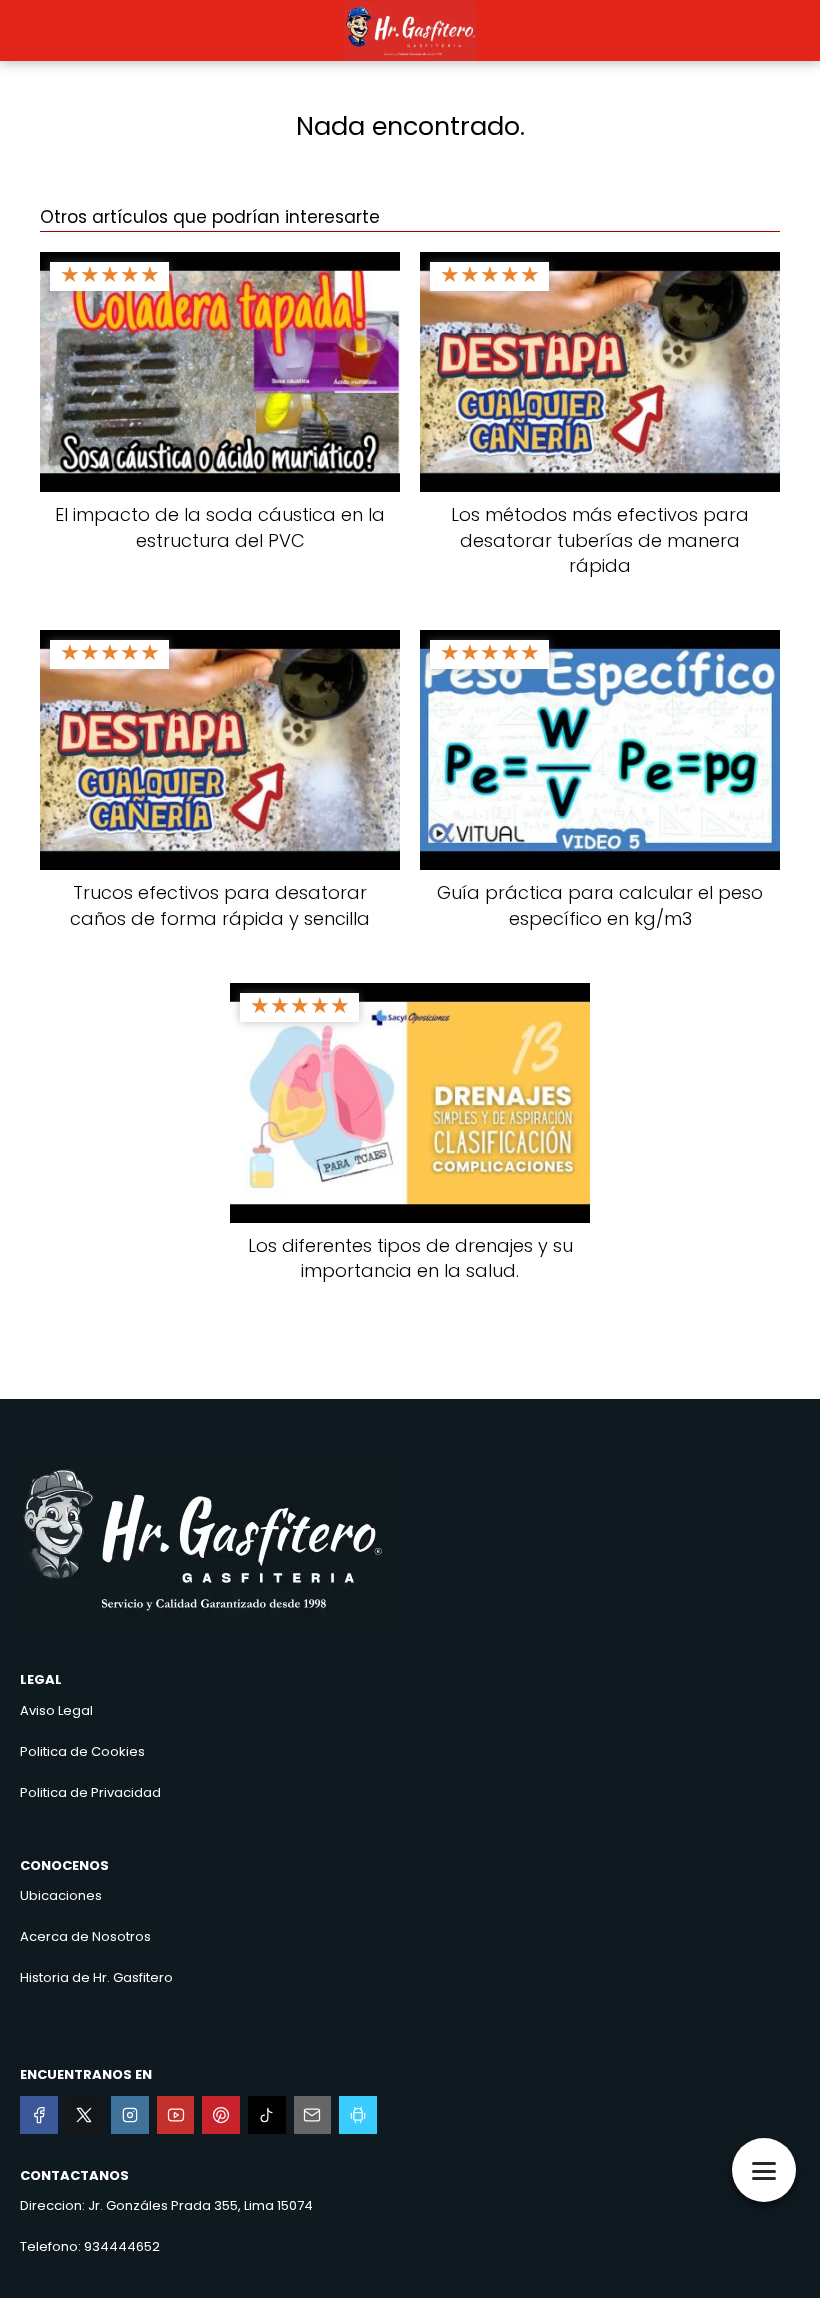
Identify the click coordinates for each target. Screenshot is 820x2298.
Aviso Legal (56, 1710)
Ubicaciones (61, 1895)
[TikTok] (267, 2115)
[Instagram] (130, 2115)
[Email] (313, 2115)
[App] (358, 2115)
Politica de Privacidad (90, 1792)
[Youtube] (176, 2115)
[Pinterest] (221, 2115)
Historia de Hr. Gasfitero (96, 1977)
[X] (85, 2115)
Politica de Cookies (82, 1751)
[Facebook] (39, 2115)
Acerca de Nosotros (85, 1936)
